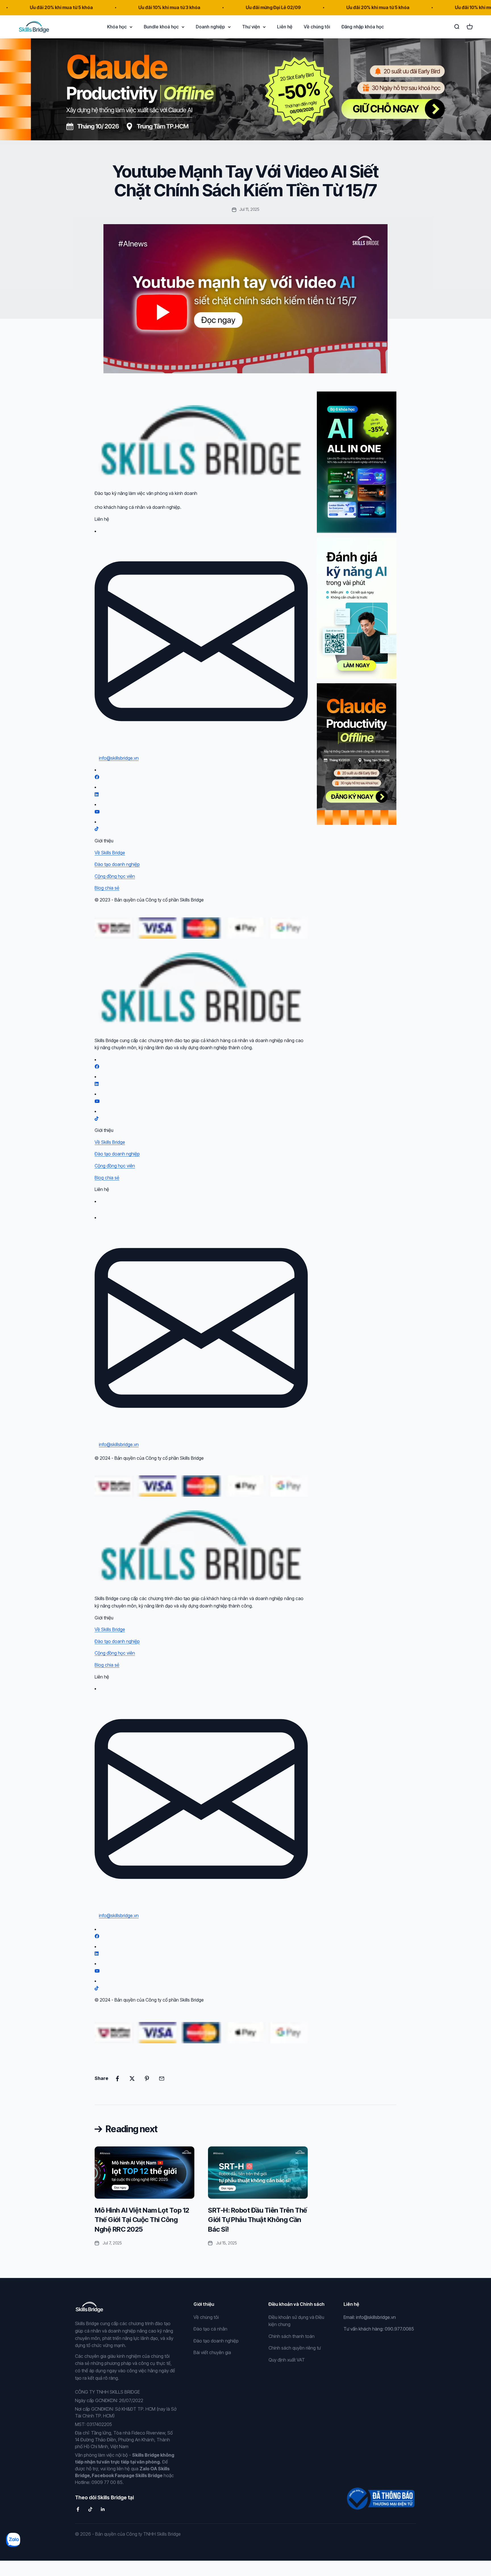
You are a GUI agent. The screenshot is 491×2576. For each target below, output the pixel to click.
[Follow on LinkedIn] (103, 2509)
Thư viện (251, 26)
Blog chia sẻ (107, 888)
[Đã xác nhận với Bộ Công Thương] (380, 2495)
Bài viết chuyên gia (212, 2352)
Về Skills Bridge (110, 853)
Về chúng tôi (317, 26)
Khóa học (117, 26)
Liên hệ (285, 26)
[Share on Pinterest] (147, 2079)
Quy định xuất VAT (287, 2360)
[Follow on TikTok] (90, 2509)
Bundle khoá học (161, 26)
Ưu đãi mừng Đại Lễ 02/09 (189, 7)
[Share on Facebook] (117, 2079)
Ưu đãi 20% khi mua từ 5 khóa (294, 7)
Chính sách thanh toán (292, 2336)
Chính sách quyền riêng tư (295, 2348)
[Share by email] (162, 2079)
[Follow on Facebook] (78, 2509)
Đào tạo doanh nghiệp (117, 864)
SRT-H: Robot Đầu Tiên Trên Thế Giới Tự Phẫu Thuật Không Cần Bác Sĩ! (258, 2220)
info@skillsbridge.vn (119, 758)
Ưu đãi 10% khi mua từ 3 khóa (85, 7)
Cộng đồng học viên (115, 876)
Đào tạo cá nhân (210, 2329)
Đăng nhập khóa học (363, 26)
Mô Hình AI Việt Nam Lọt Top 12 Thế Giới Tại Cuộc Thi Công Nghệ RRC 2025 (142, 2220)
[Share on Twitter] (132, 2079)
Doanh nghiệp (210, 26)
